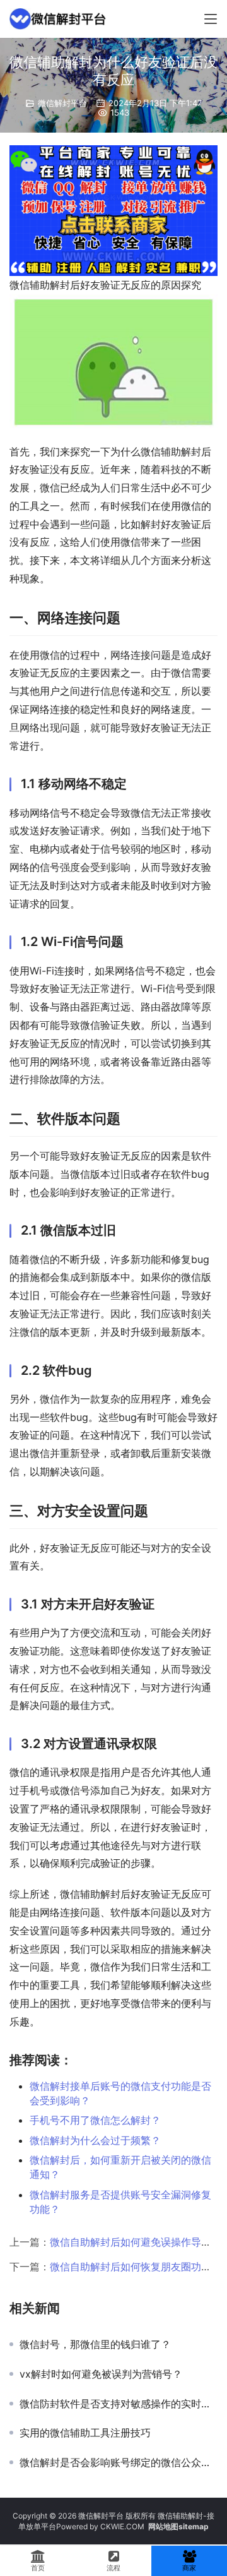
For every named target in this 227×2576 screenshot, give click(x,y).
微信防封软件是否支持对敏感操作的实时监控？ (119, 2404)
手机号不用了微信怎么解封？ (95, 2120)
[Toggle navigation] (211, 19)
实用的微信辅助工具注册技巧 (85, 2433)
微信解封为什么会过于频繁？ (95, 2140)
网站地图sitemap (178, 2526)
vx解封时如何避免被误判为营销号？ (101, 2374)
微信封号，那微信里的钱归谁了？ (95, 2344)
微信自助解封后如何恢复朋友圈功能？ (136, 2267)
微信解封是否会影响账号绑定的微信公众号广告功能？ (119, 2462)
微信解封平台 (62, 103)
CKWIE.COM (122, 2526)
